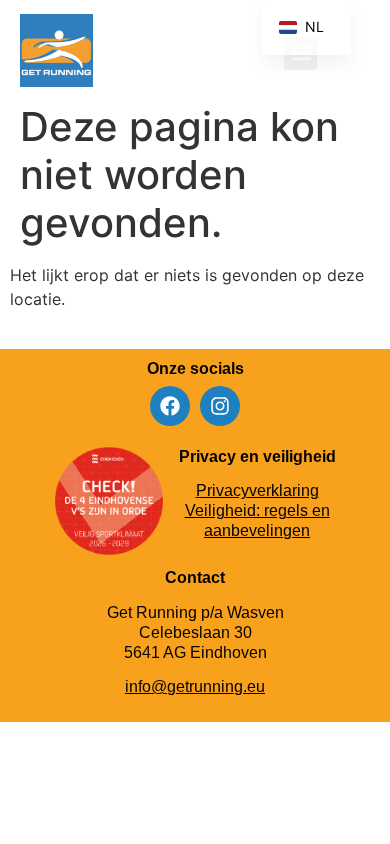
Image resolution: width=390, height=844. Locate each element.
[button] (353, 53)
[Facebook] (170, 406)
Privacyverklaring (257, 490)
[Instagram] (220, 406)
